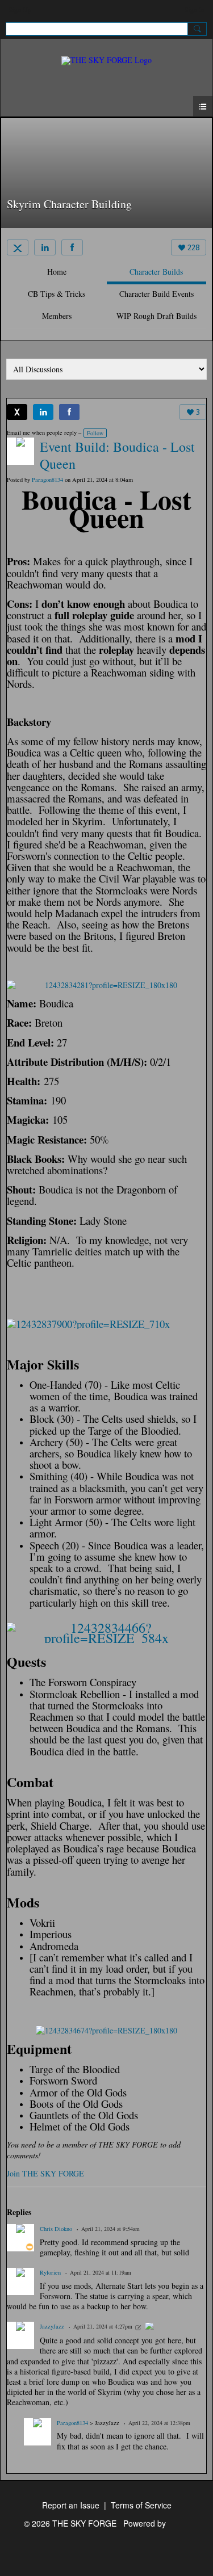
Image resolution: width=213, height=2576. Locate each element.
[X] (18, 247)
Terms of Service (141, 2505)
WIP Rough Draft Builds (156, 316)
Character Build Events (156, 294)
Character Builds (156, 272)
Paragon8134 (72, 2423)
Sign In (195, 9)
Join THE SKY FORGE (45, 2173)
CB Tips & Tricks (57, 294)
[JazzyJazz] (150, 2327)
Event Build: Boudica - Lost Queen (117, 455)
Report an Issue (71, 2505)
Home (57, 272)
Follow (95, 433)
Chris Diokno (56, 2229)
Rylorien (50, 2272)
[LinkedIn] (45, 247)
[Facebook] (72, 247)
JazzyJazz (52, 2326)
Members (57, 316)
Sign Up (20, 9)
